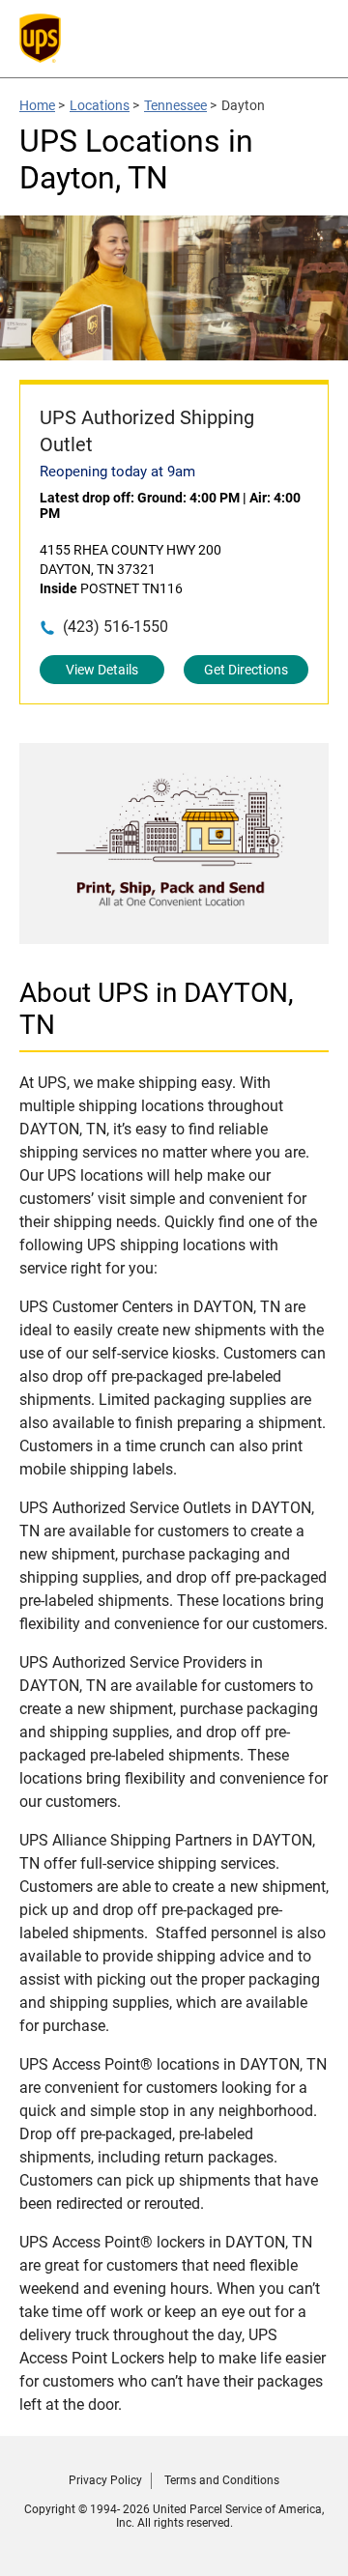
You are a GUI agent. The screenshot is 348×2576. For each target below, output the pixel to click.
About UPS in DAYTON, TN (157, 1009)
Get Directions (246, 670)
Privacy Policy (105, 2480)
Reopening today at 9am (117, 472)
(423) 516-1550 (116, 627)
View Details (102, 670)
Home (37, 105)
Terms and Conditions (222, 2480)
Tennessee (175, 105)
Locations (100, 105)
